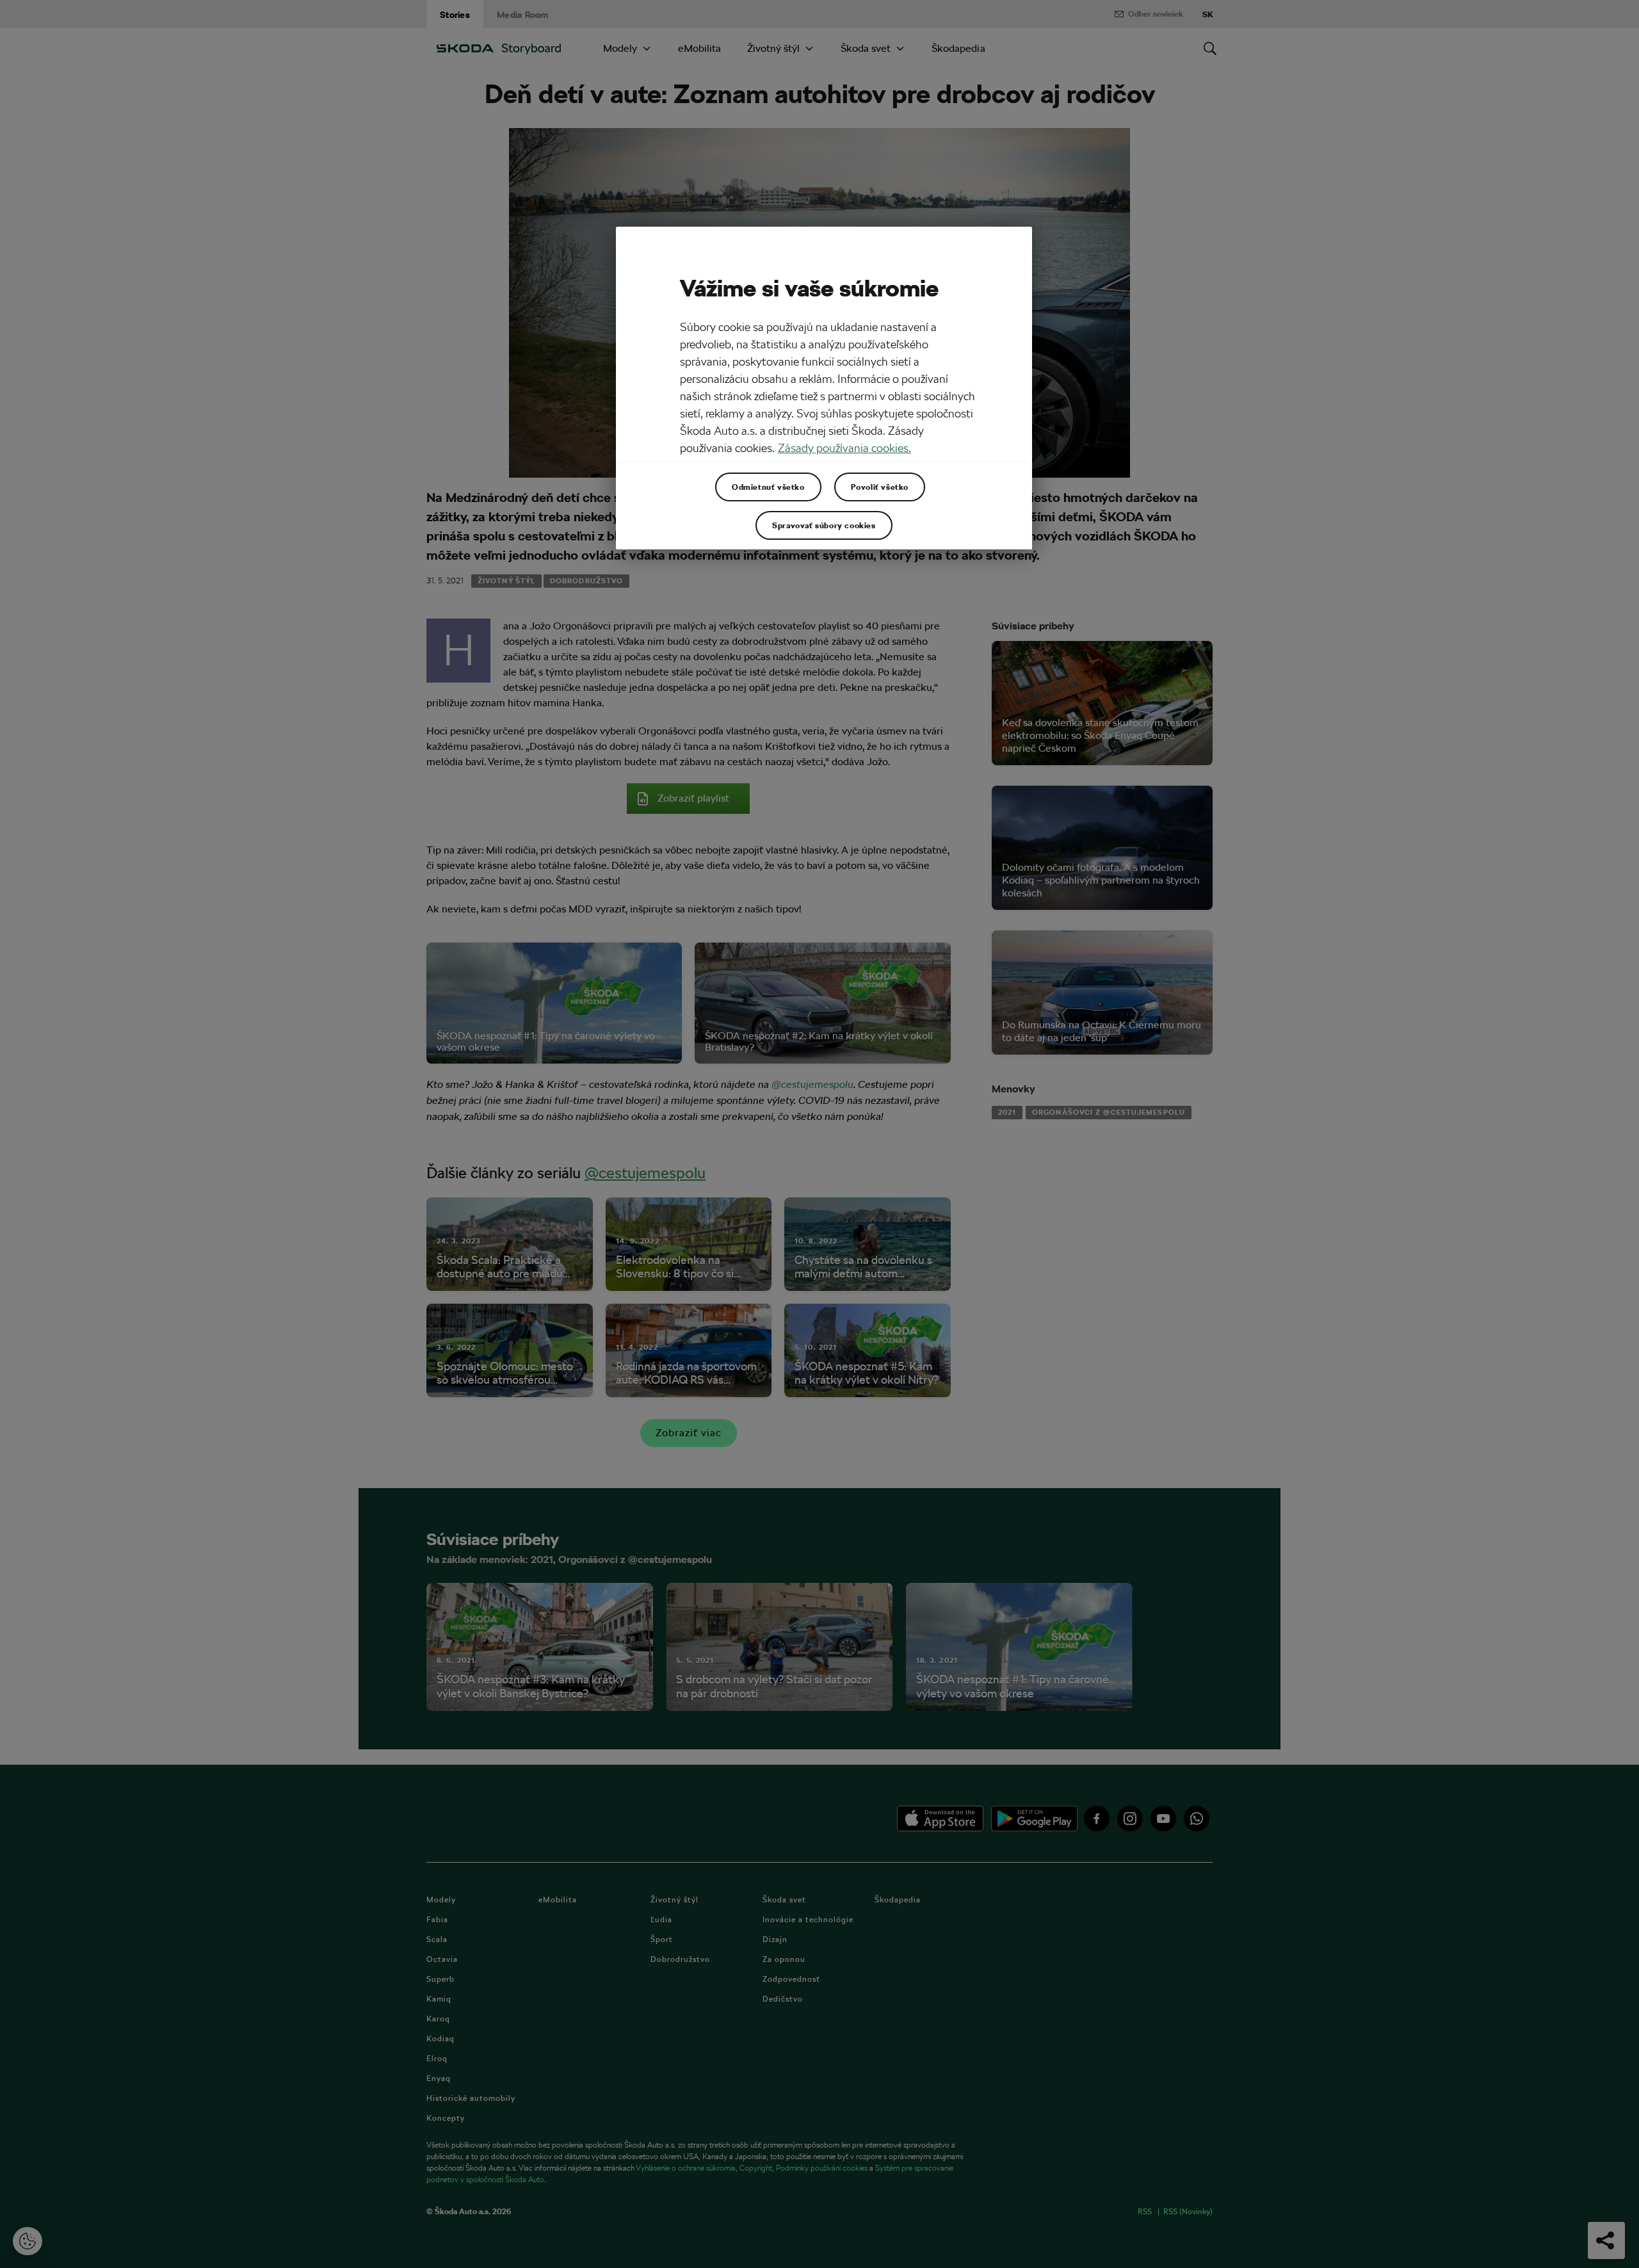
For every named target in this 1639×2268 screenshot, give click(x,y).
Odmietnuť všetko (768, 487)
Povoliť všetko (880, 487)
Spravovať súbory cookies (824, 525)
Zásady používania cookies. (844, 448)
